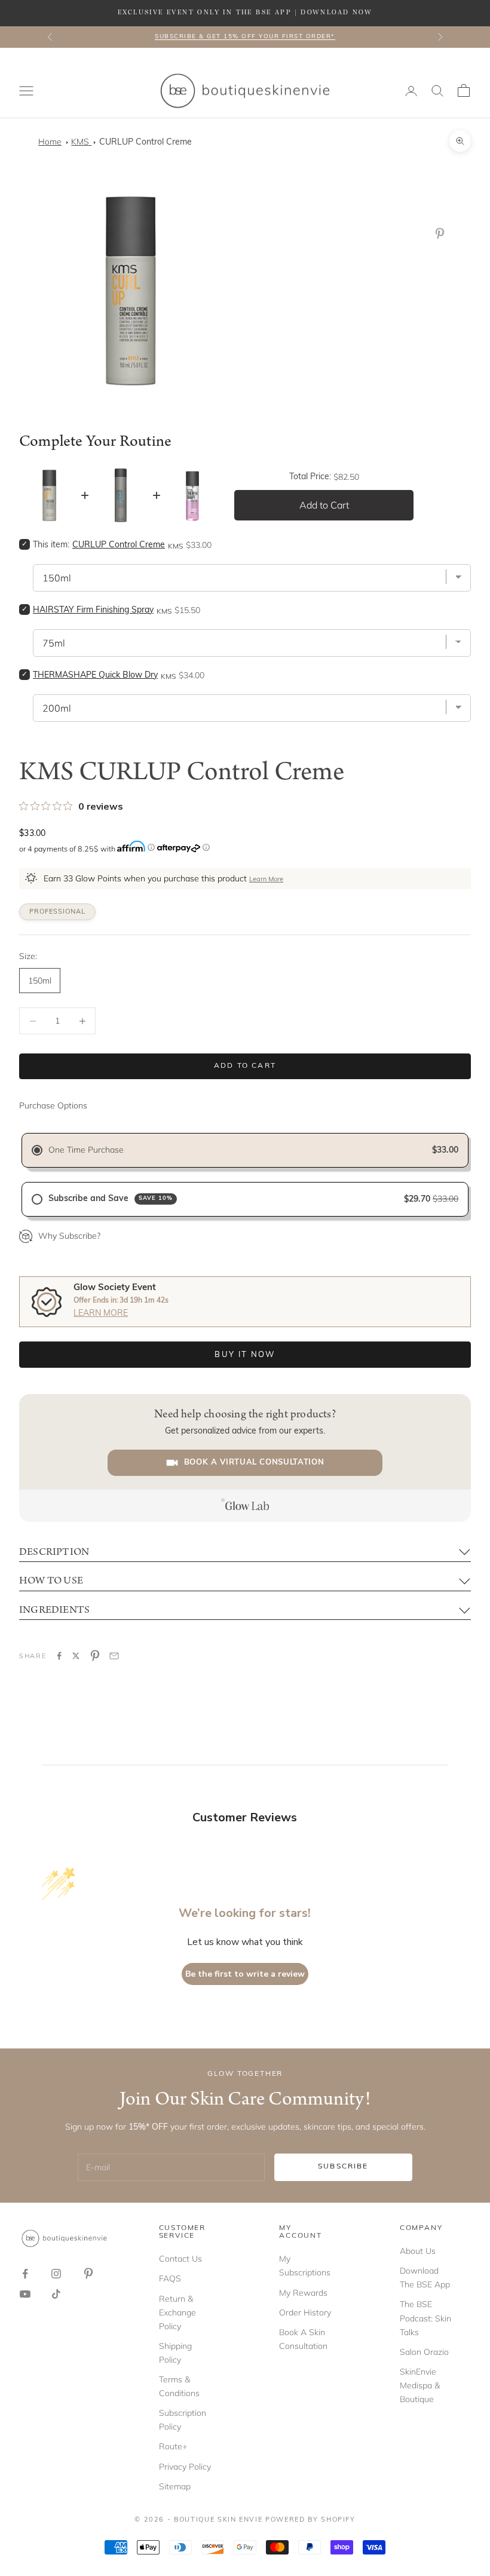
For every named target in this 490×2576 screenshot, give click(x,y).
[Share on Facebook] (59, 1656)
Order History (305, 2312)
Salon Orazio (424, 2352)
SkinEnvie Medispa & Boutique (420, 2385)
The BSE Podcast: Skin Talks (425, 2318)
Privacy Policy (185, 2467)
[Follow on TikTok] (56, 2294)
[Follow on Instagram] (56, 2274)
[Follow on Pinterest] (88, 2274)
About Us (418, 2251)
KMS (81, 142)
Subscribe (343, 2167)
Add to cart (245, 1066)
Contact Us (180, 2259)
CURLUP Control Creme (146, 143)
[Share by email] (114, 1656)
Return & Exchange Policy (177, 2312)
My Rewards (303, 2293)
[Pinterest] (442, 234)
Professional (57, 912)
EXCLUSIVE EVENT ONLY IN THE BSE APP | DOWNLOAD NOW (245, 13)
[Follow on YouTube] (25, 2294)
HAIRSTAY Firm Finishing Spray (93, 610)
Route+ (173, 2446)
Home (50, 142)
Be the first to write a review (245, 1974)
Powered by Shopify (310, 2520)
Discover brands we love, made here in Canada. (245, 38)
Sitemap (175, 2486)
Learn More (266, 880)
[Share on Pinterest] (95, 1656)
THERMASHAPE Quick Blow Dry (95, 676)
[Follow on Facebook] (25, 2274)
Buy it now (245, 1355)
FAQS (170, 2278)
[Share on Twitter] (76, 1656)
